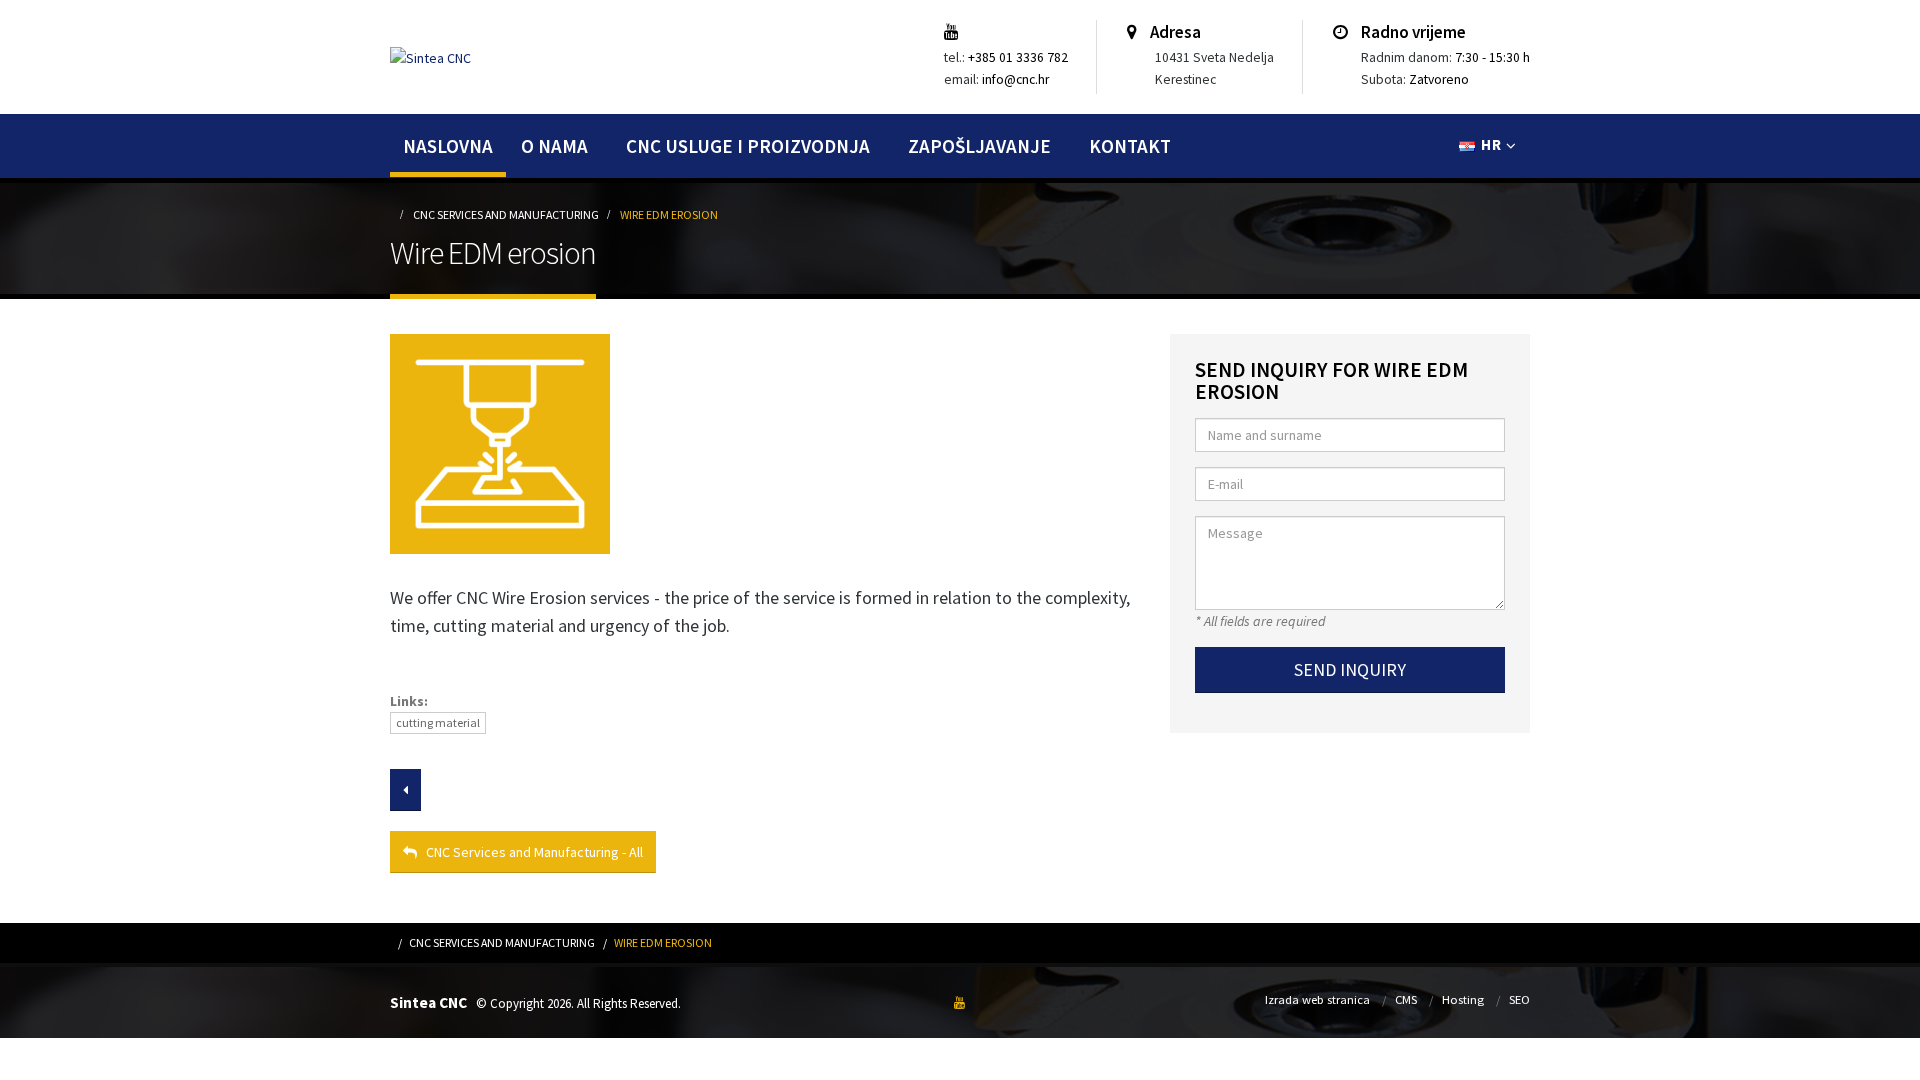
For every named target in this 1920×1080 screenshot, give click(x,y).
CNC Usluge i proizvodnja (748, 146)
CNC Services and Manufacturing (506, 214)
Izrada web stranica (1317, 999)
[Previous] (405, 790)
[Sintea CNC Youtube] (956, 33)
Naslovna (448, 146)
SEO (1519, 999)
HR (1491, 144)
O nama (554, 146)
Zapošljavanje (979, 146)
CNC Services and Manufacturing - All (530, 852)
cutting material (438, 722)
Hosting (1463, 999)
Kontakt (1130, 146)
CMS (1406, 999)
